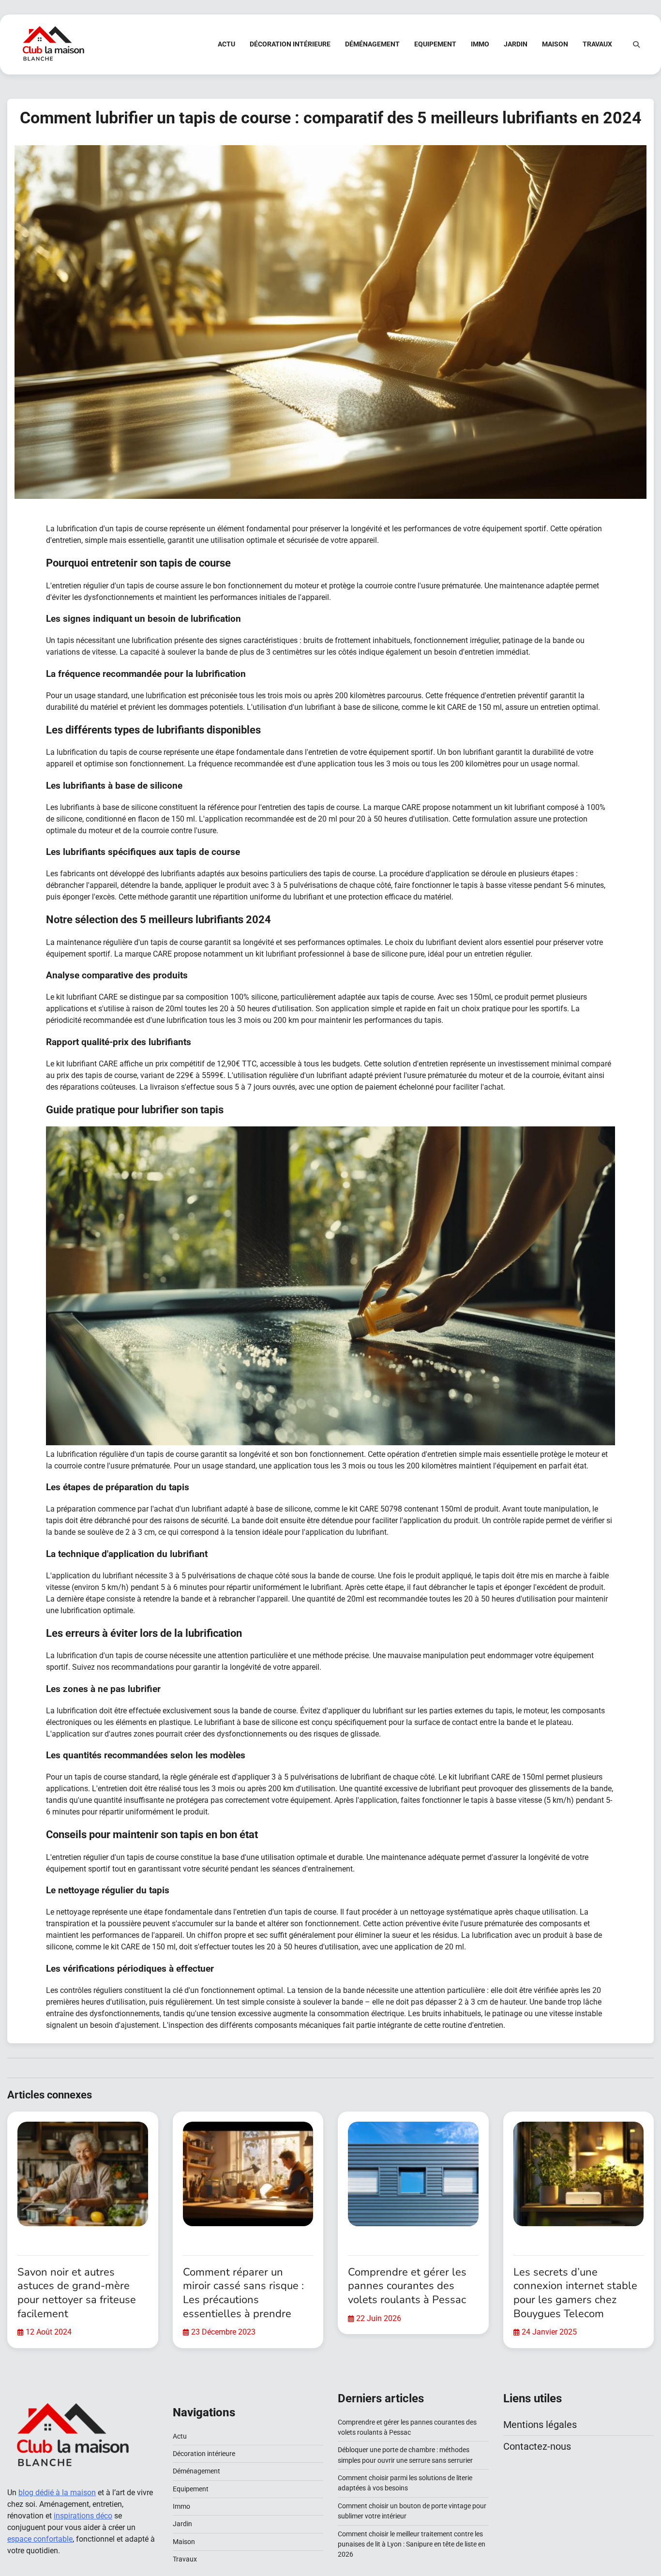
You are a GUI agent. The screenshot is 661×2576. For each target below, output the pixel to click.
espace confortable (40, 2539)
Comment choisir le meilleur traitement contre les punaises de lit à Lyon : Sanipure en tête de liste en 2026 (412, 2544)
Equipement (435, 44)
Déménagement (372, 44)
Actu (226, 44)
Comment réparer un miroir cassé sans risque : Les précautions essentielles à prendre (243, 2293)
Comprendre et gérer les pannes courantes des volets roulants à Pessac (407, 2286)
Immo (480, 44)
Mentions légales (540, 2425)
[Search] (636, 45)
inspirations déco (83, 2516)
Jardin (516, 44)
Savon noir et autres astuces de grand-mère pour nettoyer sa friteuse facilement (77, 2293)
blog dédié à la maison (57, 2493)
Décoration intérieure (290, 44)
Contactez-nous (537, 2446)
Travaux (597, 44)
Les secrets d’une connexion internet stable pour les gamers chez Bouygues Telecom (575, 2293)
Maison (555, 44)
